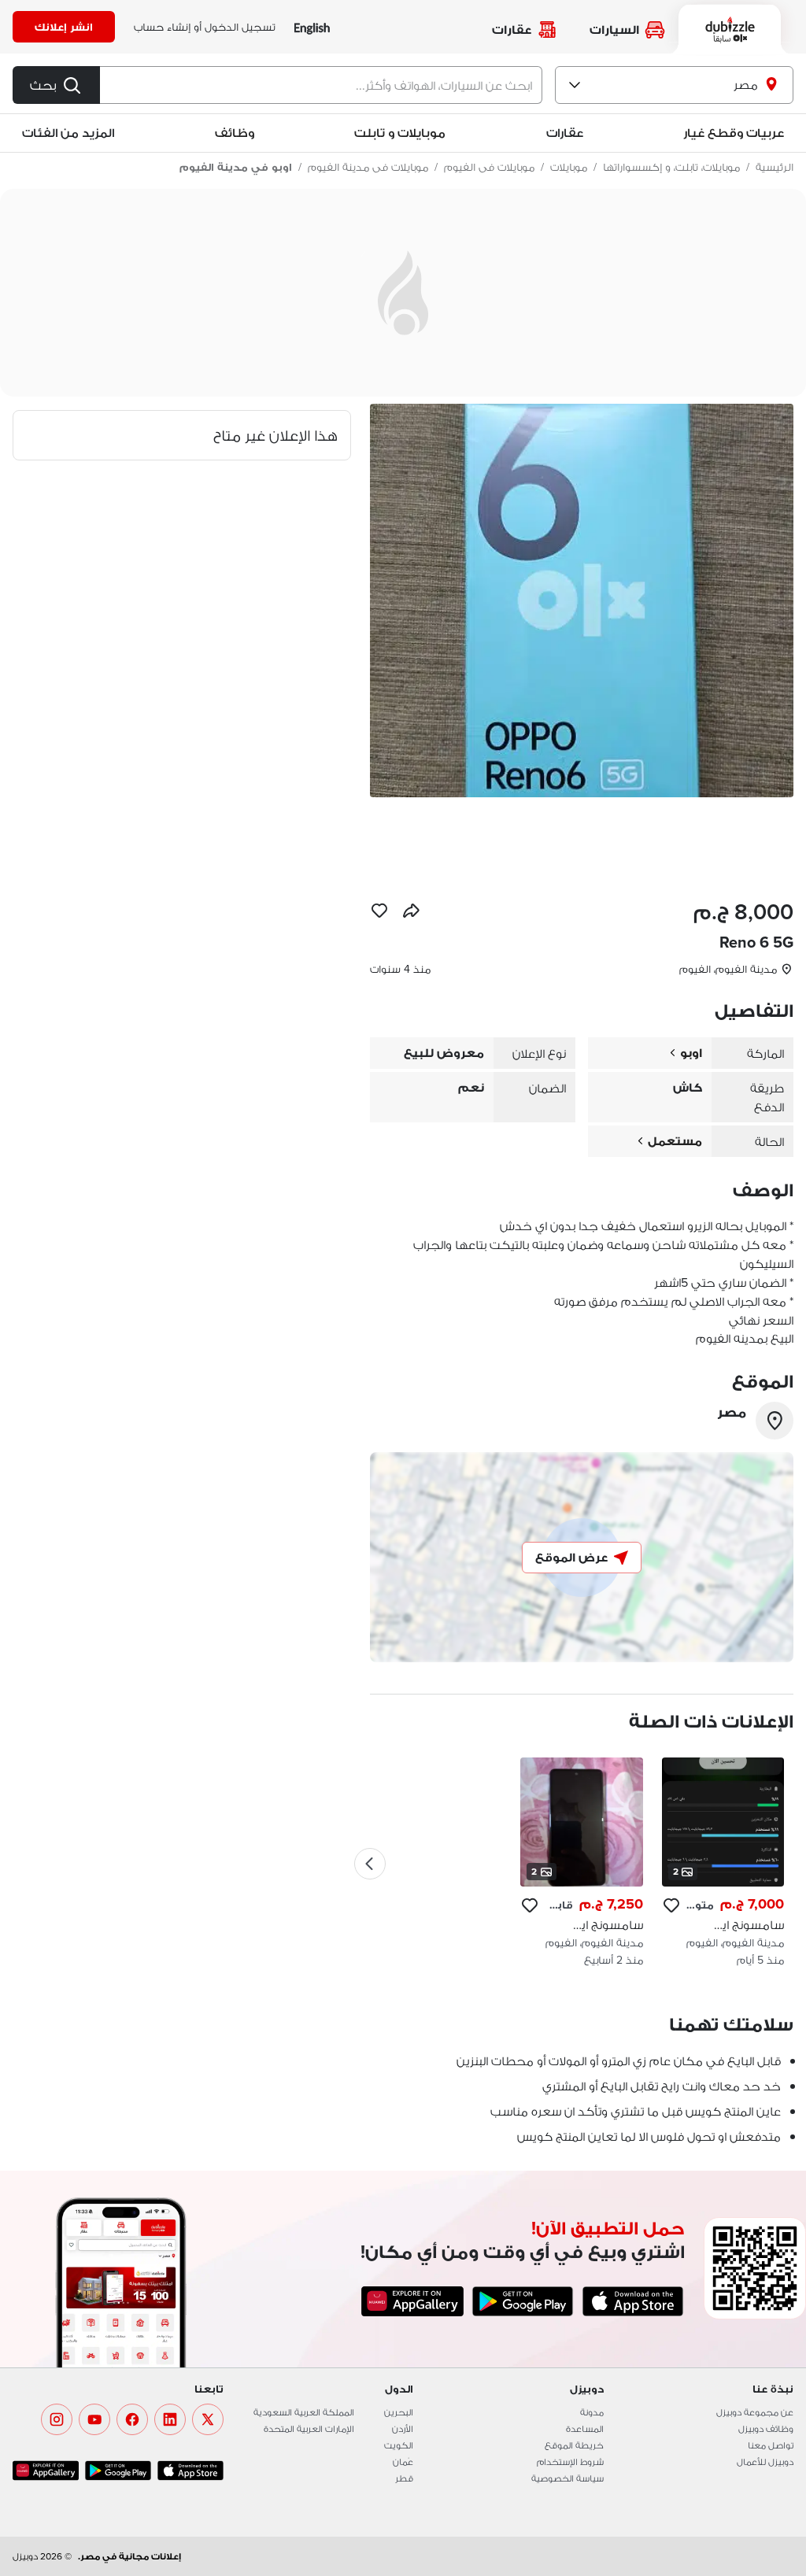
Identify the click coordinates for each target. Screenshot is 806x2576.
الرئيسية (775, 167)
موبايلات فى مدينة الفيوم (368, 167)
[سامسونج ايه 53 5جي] (581, 1863)
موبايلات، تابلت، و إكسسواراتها (671, 167)
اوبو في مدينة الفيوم (236, 167)
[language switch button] (312, 27)
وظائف (235, 133)
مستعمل (675, 1141)
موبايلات (569, 167)
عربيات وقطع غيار (734, 133)
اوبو (691, 1053)
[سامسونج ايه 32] (723, 1863)
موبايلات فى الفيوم (489, 167)
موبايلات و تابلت (400, 133)
